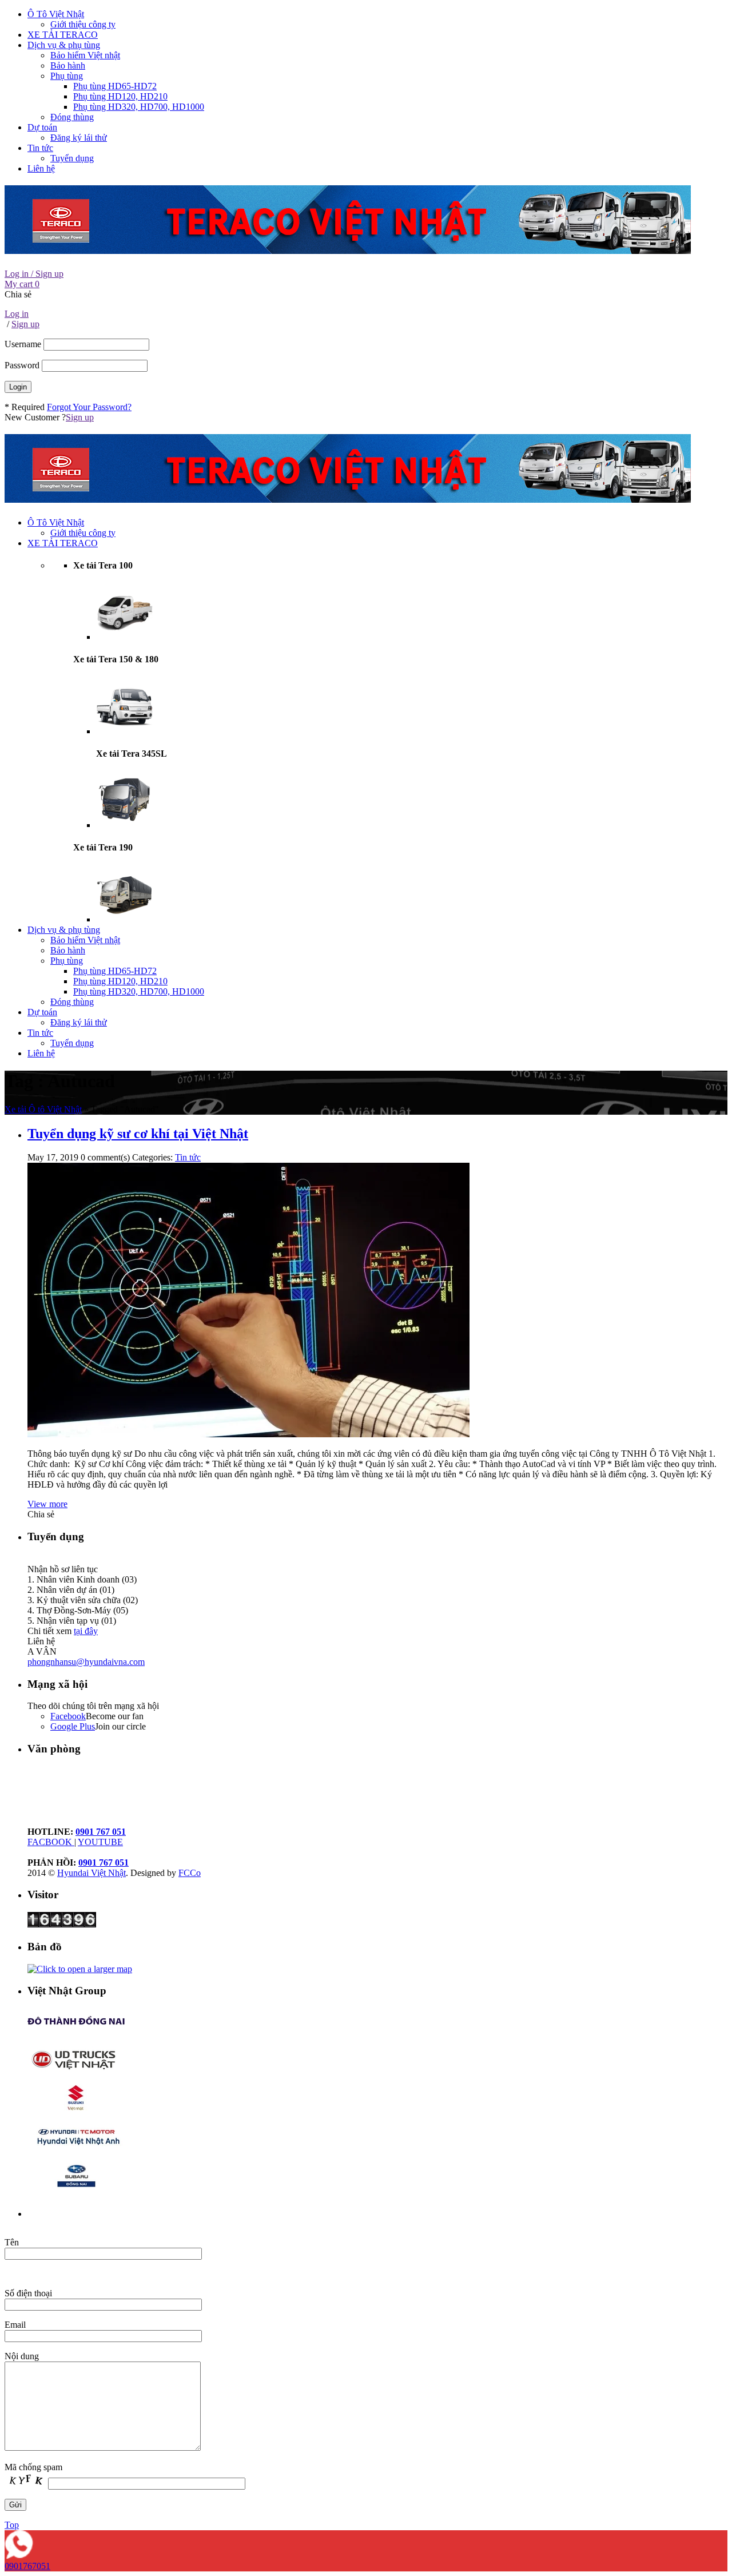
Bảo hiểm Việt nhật (85, 55)
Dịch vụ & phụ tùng (64, 45)
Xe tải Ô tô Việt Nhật (43, 1109)
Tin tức (40, 148)
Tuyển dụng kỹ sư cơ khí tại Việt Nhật (138, 1134)
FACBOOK (51, 1842)
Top (12, 2525)
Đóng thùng (72, 117)
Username (23, 344)
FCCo (190, 1873)
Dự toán (42, 127)
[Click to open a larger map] (80, 1969)
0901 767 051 (101, 1832)
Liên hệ (41, 168)
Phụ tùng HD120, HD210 (120, 96)
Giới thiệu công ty (83, 24)
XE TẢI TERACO (63, 35)
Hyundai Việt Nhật (91, 1873)
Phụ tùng (67, 76)
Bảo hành (68, 65)
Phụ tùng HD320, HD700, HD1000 (139, 107)
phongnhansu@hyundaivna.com (86, 1662)
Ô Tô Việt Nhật (56, 14)
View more (47, 1504)
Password (22, 365)
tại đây (86, 1631)
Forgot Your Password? (89, 407)
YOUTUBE (100, 1842)
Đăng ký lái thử (79, 138)
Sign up (80, 417)
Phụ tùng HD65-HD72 (115, 86)
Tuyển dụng (72, 158)
